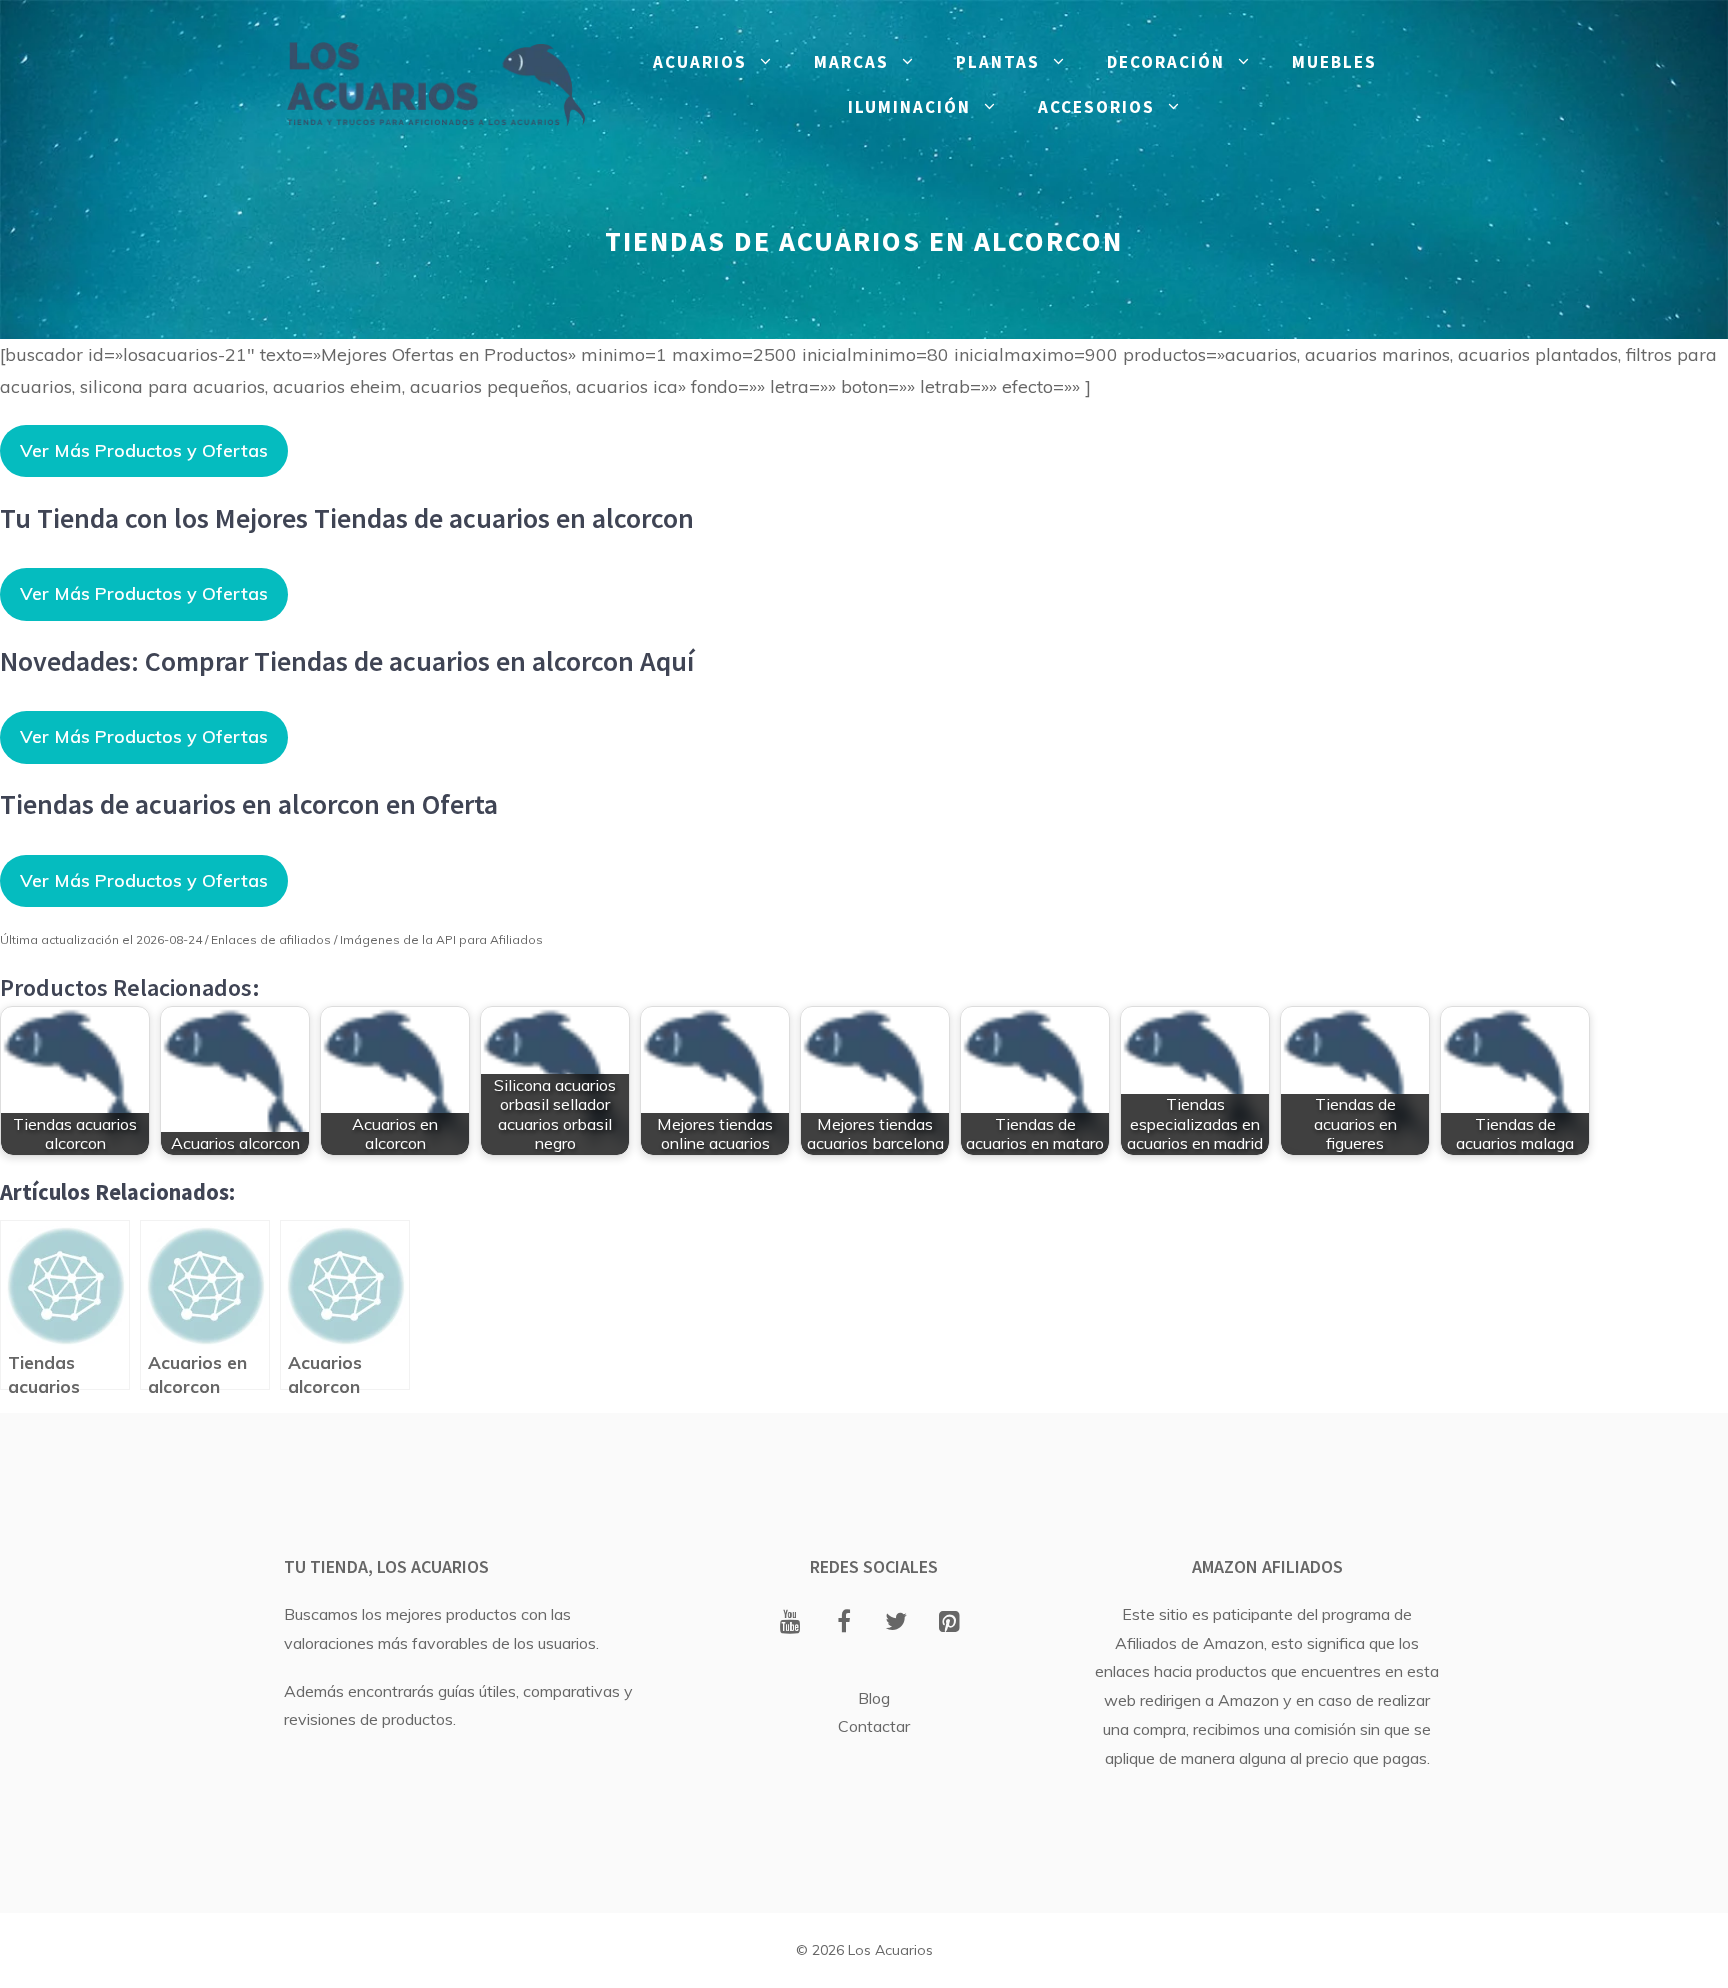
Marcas (851, 62)
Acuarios (700, 62)
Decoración (1166, 62)
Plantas (998, 62)
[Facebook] (843, 1623)
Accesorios (1096, 107)
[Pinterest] (949, 1623)
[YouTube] (790, 1623)
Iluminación (909, 107)
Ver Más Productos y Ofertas (144, 450)
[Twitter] (896, 1623)
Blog (874, 1698)
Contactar (874, 1726)
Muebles (1334, 62)
